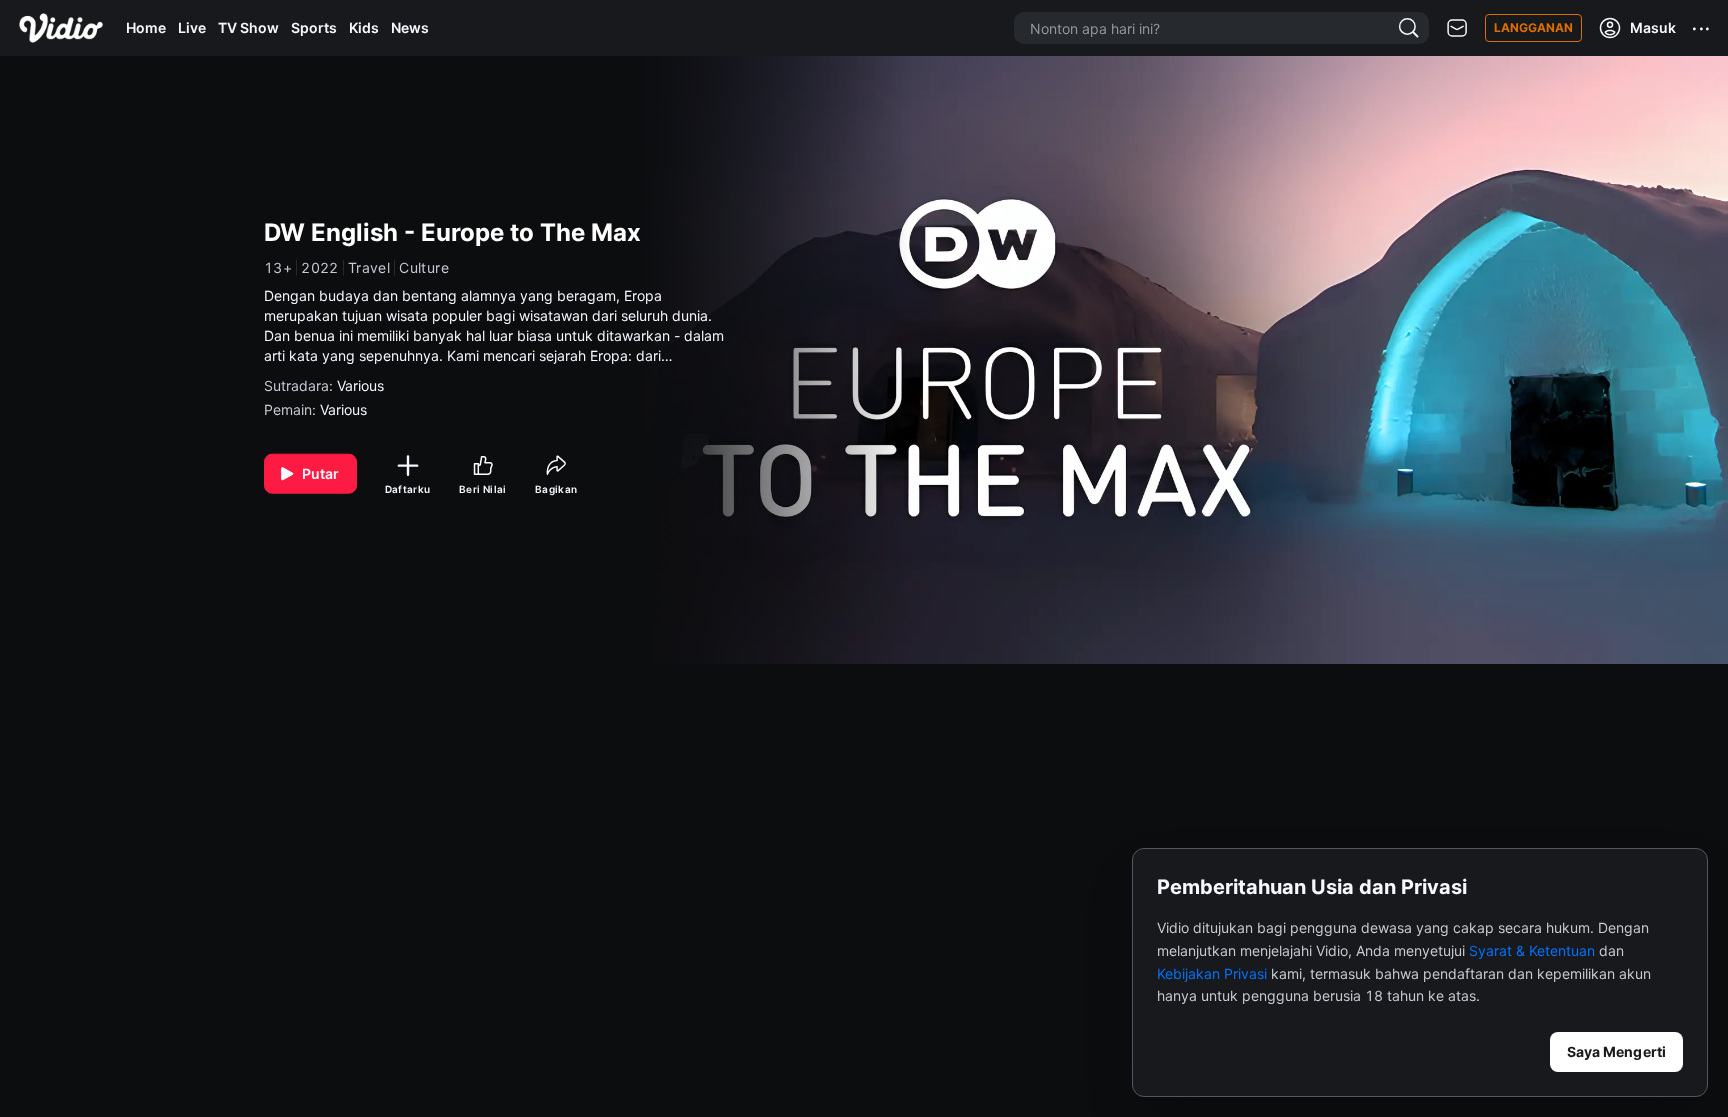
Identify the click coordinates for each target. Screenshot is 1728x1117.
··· (1702, 28)
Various (360, 385)
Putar (321, 473)
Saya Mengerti (1616, 1051)
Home (146, 27)
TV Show (248, 27)
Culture (424, 268)
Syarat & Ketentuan (1532, 950)
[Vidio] (61, 28)
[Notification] (1457, 28)
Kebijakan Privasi (1212, 973)
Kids (364, 27)
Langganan (1533, 27)
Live (192, 27)
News (410, 27)
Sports (314, 27)
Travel (369, 268)
